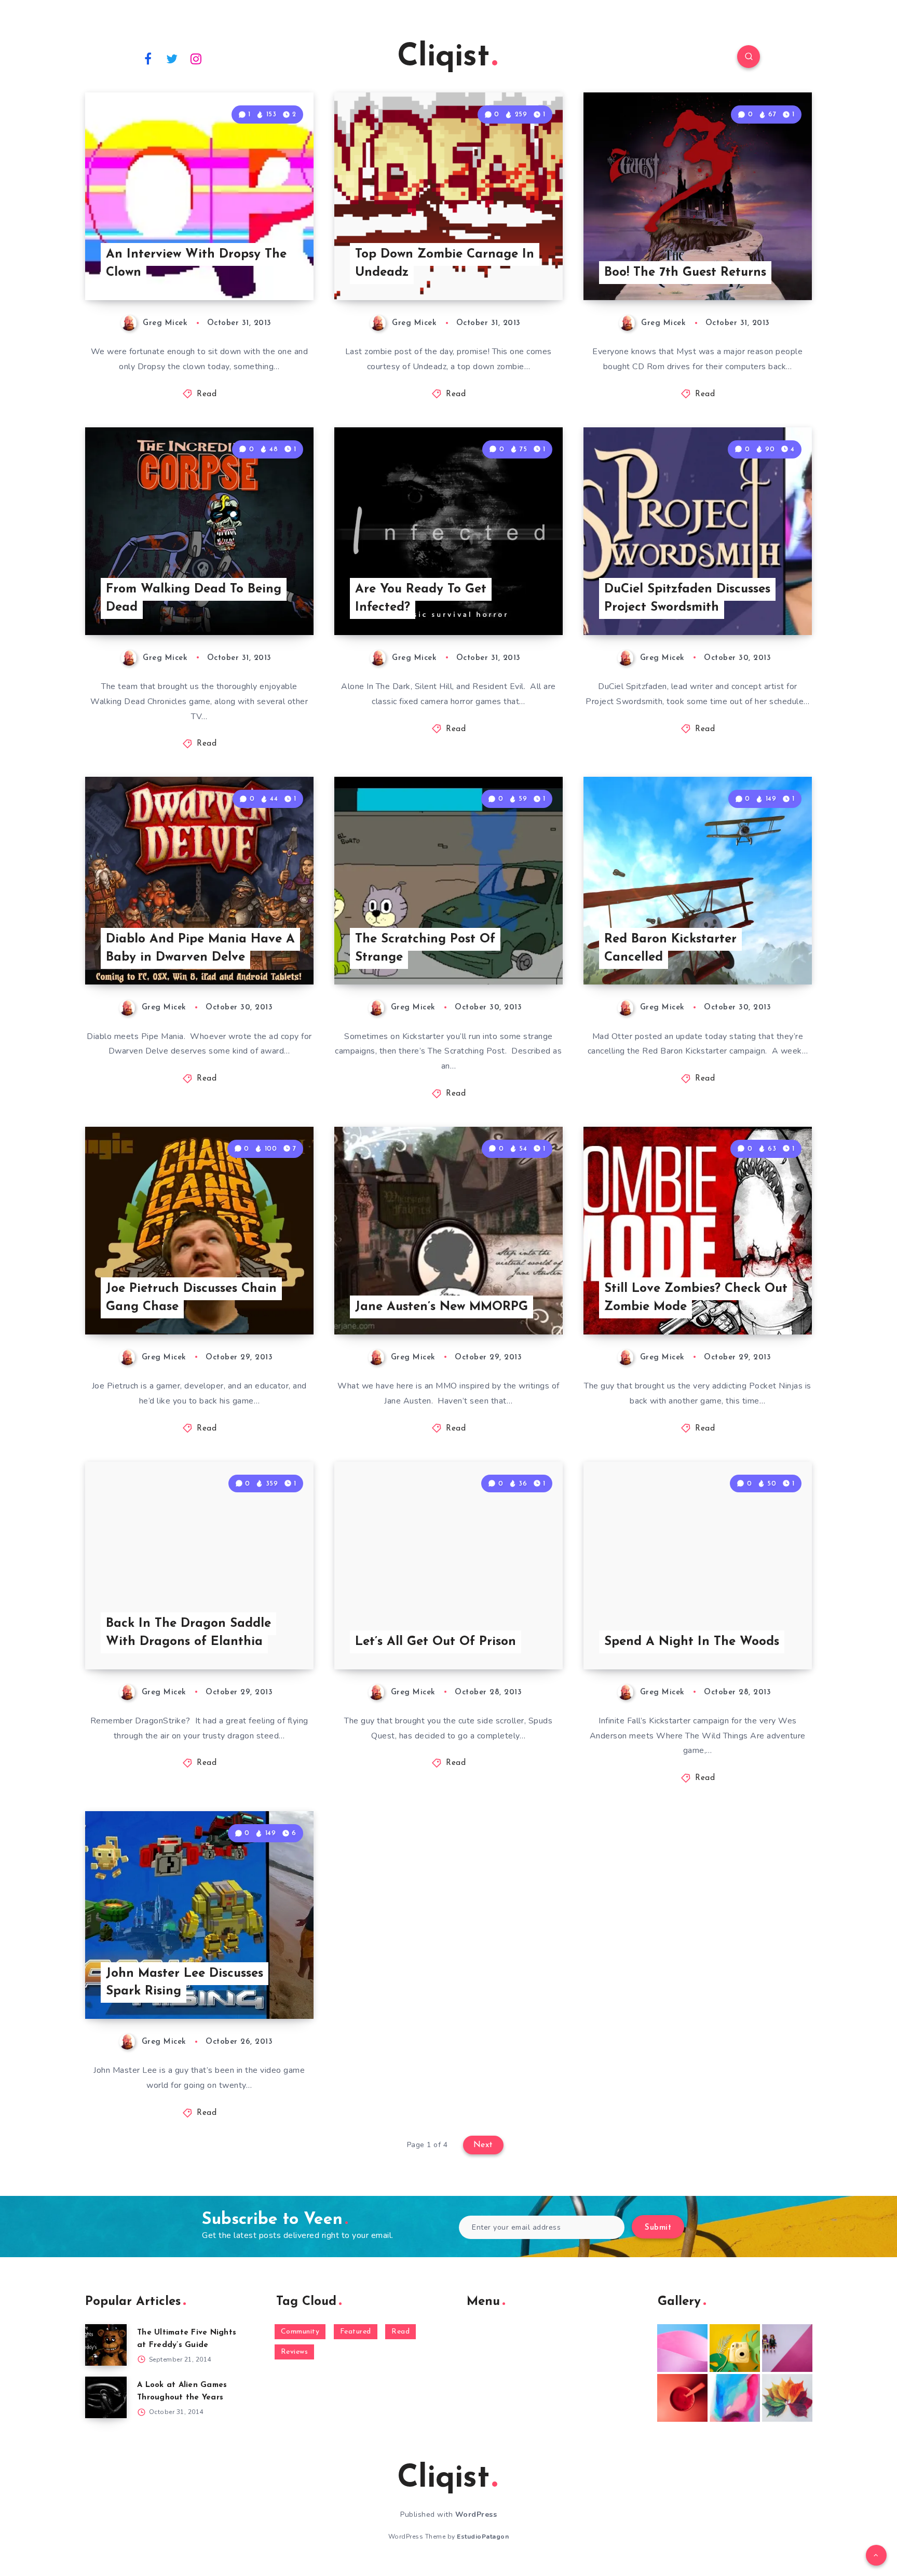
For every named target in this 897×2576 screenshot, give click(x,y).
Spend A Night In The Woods (692, 1642)
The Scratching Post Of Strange (425, 948)
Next (483, 2145)
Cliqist (443, 58)
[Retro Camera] (735, 2348)
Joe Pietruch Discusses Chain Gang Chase (191, 1298)
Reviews (295, 2352)
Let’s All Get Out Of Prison (436, 1642)
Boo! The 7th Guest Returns (685, 273)
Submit (658, 2228)
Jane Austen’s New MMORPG (441, 1307)
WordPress (476, 2514)
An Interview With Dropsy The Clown (196, 264)
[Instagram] (196, 58)
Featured (356, 2332)
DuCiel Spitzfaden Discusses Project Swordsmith (687, 598)
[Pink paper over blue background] (682, 2348)
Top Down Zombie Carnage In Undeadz (445, 264)
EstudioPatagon (483, 2537)
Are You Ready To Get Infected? (421, 598)
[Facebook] (148, 58)
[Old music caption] (787, 2348)
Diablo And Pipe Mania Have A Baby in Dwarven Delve (200, 948)
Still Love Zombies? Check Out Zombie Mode (696, 1298)
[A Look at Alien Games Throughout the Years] (106, 2397)
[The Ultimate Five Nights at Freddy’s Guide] (106, 2345)
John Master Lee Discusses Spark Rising (185, 1983)
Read (207, 394)
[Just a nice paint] (735, 2398)
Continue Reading (265, 269)
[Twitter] (172, 58)
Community (300, 2332)
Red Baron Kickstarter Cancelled (670, 948)
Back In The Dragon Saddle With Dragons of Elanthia (188, 1633)
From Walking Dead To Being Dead (194, 598)
